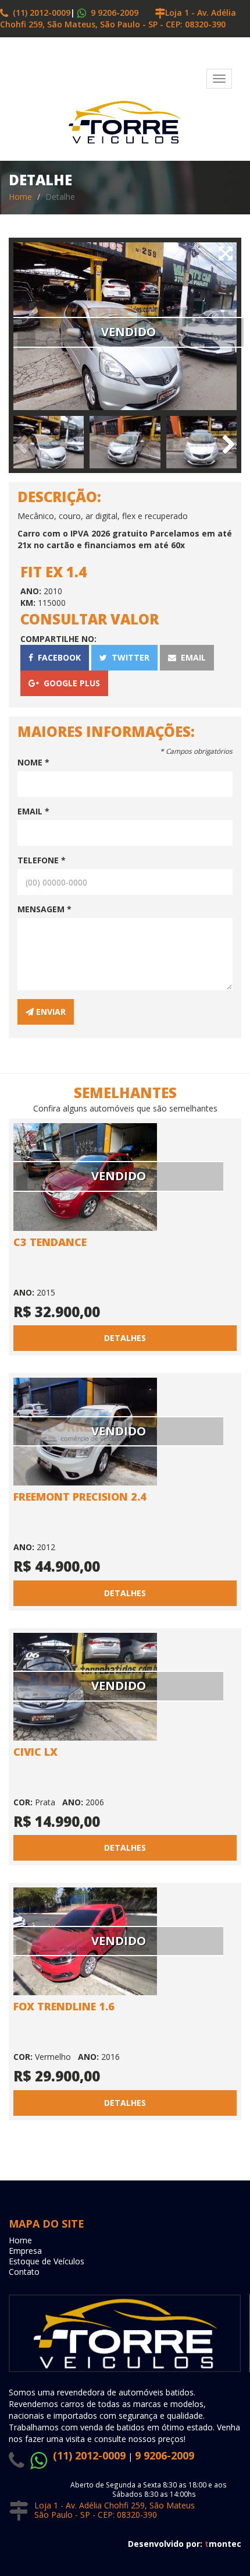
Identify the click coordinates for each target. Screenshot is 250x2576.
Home (20, 197)
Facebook (57, 657)
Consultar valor (90, 619)
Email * (33, 811)
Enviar (50, 1012)
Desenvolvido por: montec (185, 2544)
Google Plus (69, 683)
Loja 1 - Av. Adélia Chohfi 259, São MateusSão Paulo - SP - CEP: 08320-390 (115, 2510)
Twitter (128, 657)
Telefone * (42, 860)
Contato (24, 2272)
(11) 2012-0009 (39, 13)
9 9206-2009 (113, 13)
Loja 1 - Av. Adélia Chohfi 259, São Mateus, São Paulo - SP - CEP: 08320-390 (118, 18)
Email (191, 657)
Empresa (25, 2251)
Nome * (33, 762)
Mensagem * (44, 909)
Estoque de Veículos (47, 2261)
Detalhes (125, 1338)
